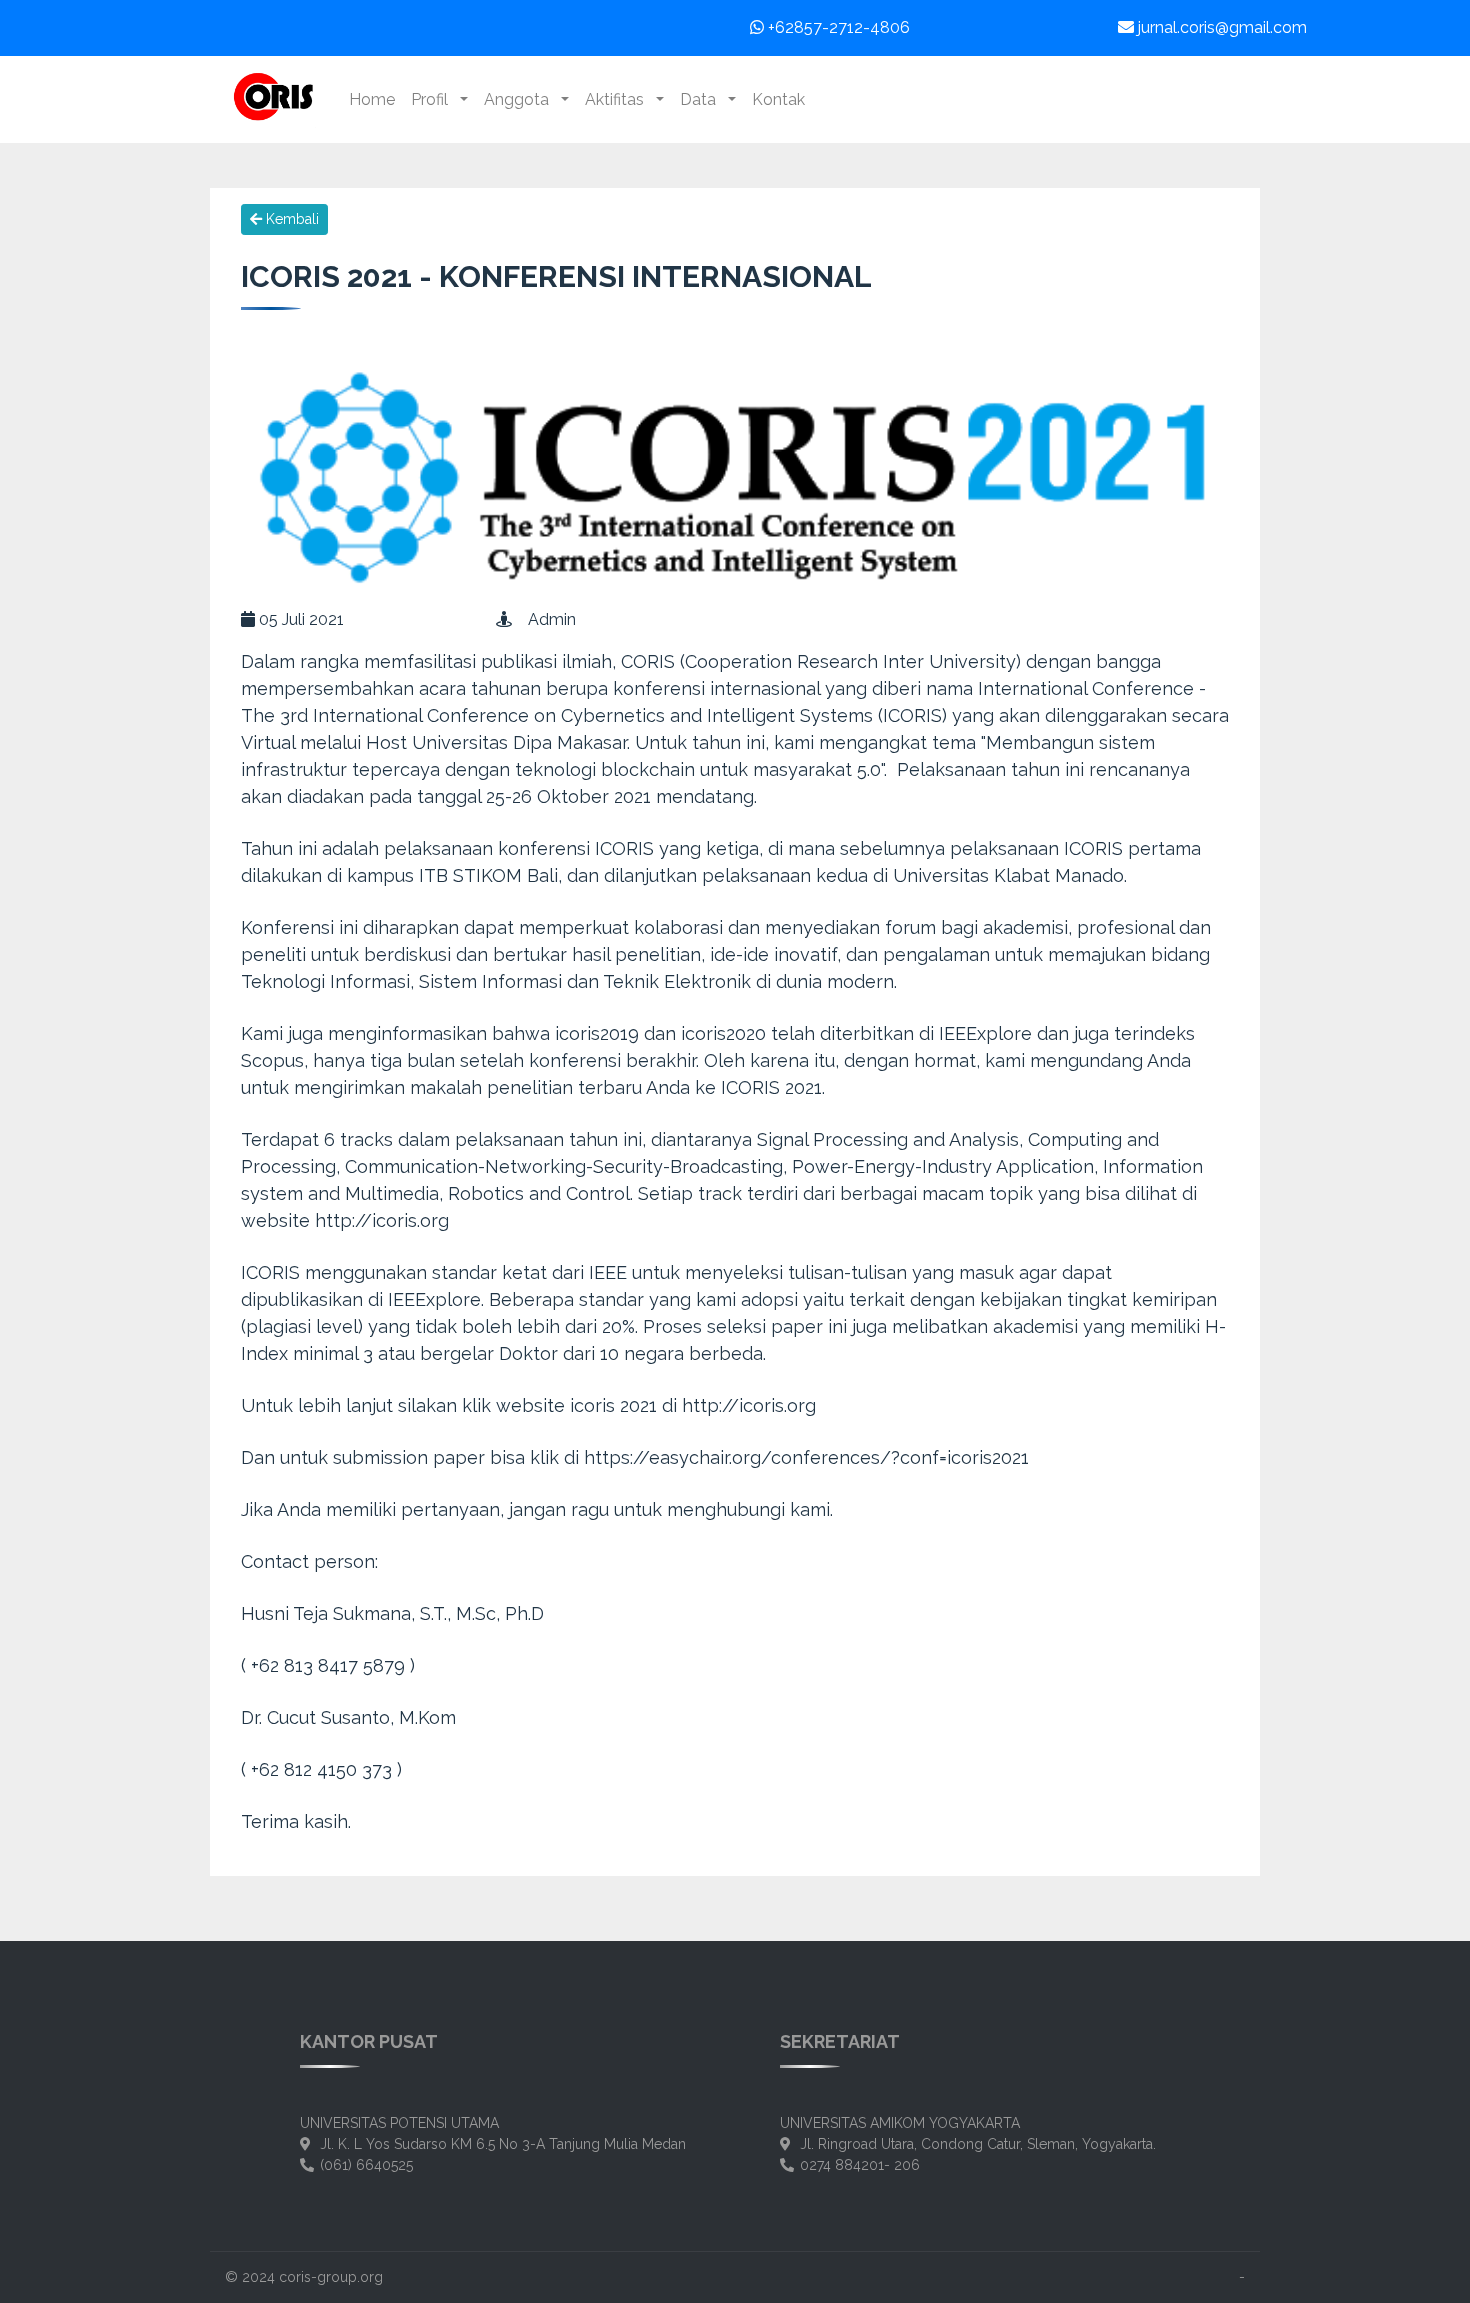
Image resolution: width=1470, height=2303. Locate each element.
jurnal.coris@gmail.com (1220, 27)
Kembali (290, 219)
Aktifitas (618, 99)
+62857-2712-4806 (837, 27)
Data (702, 99)
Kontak (778, 99)
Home (372, 99)
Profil (433, 99)
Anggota (520, 99)
